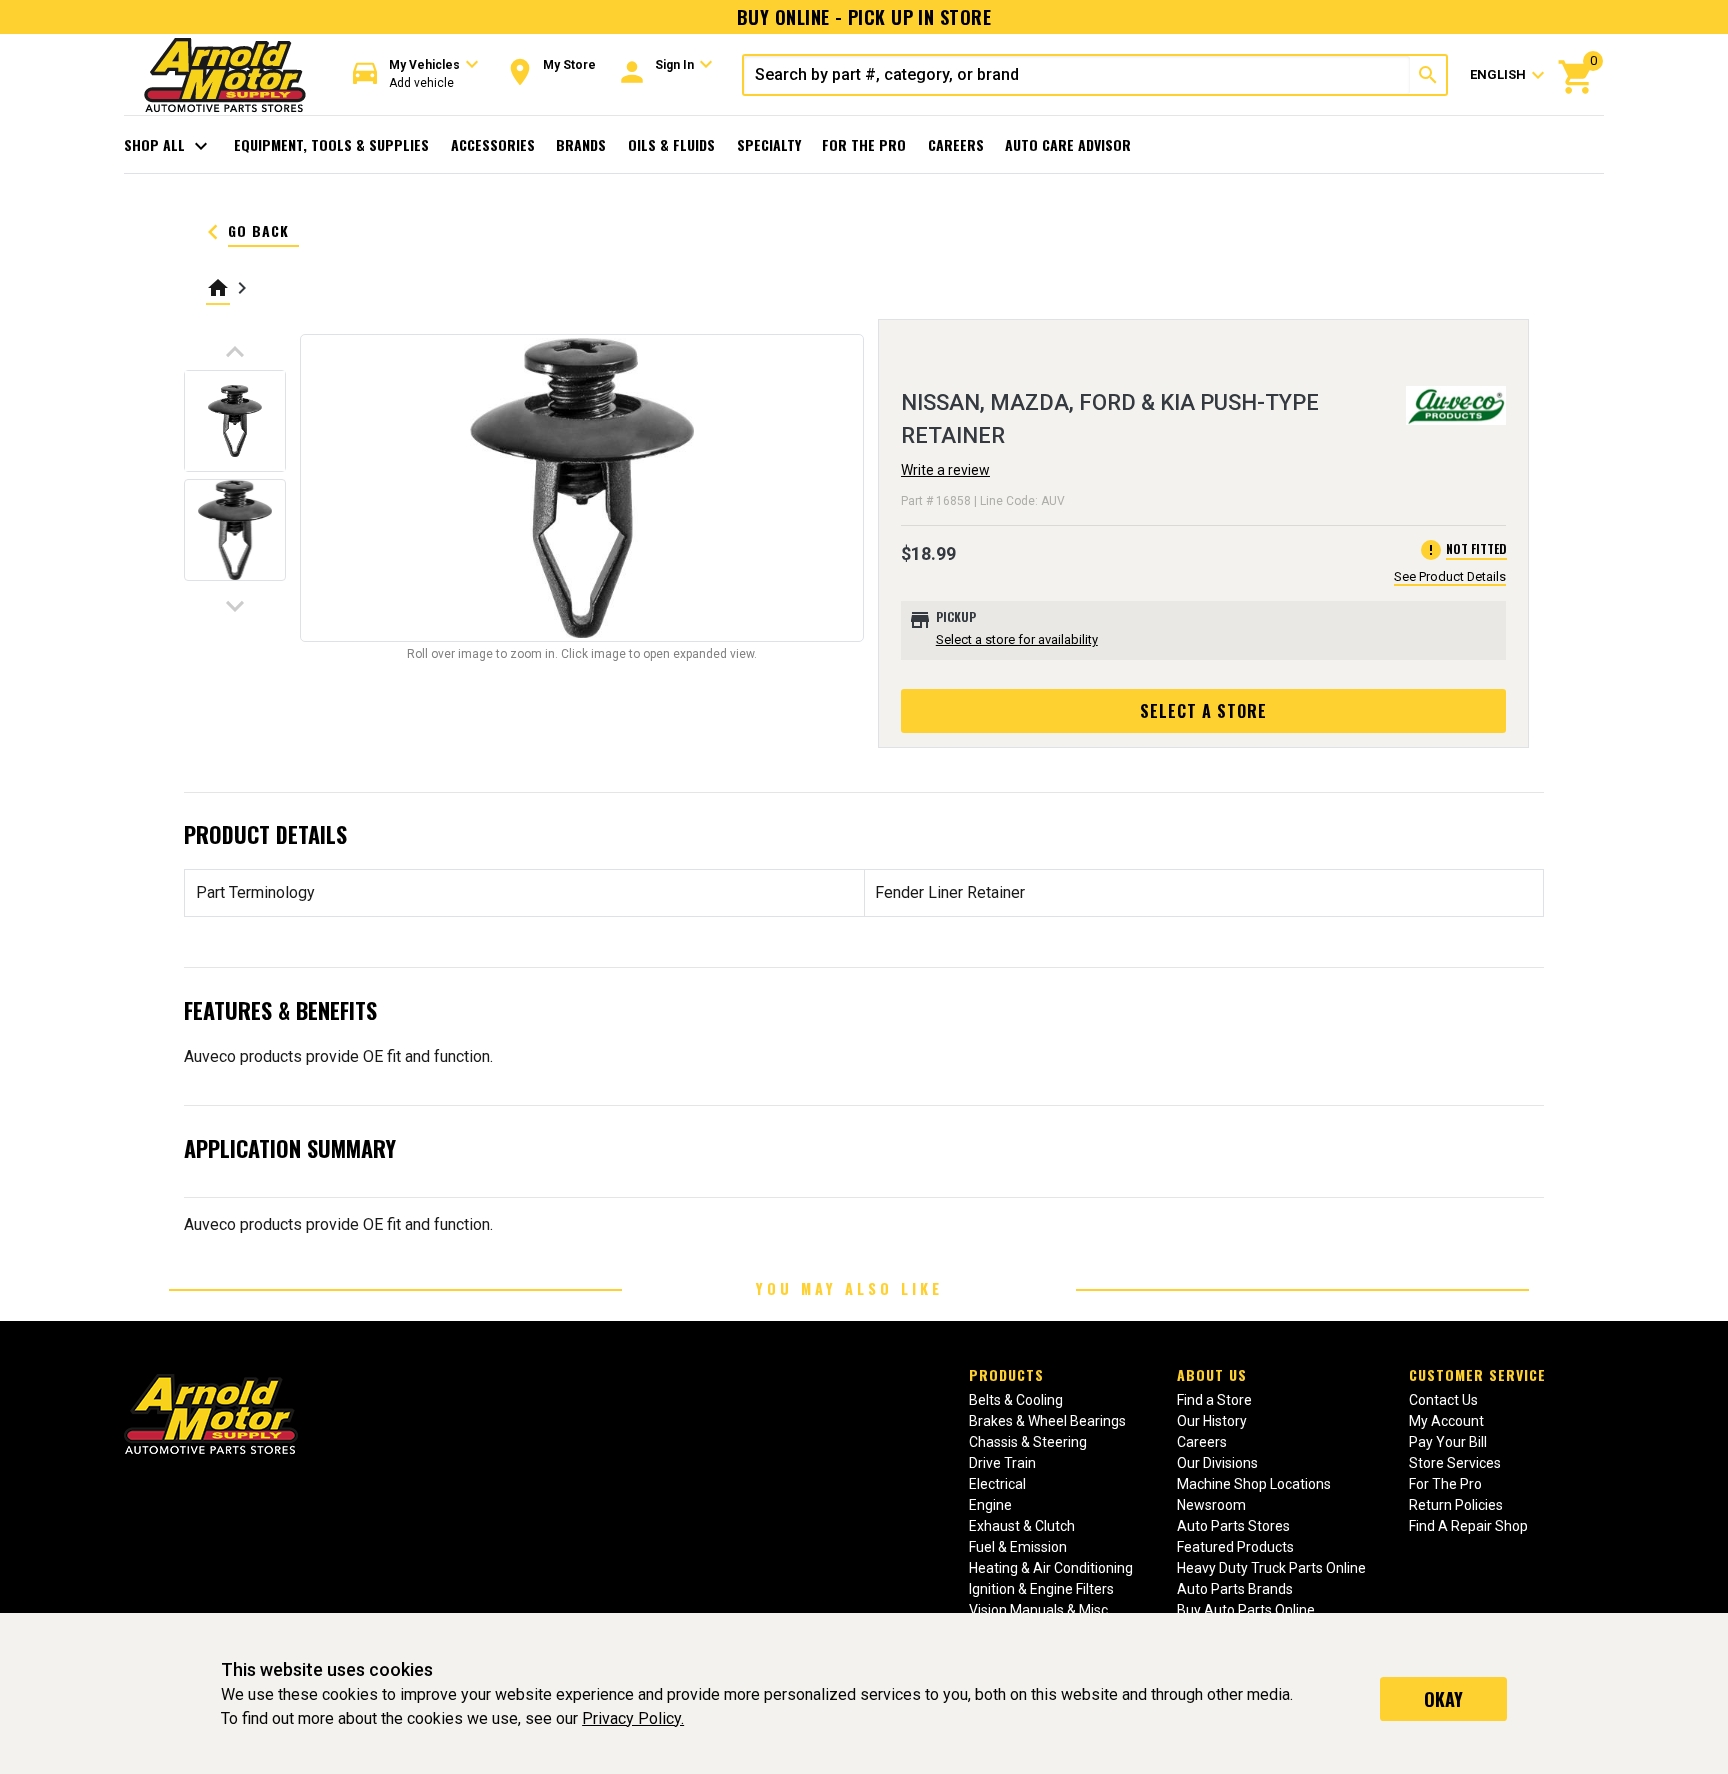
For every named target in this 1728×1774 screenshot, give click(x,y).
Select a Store (1203, 711)
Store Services (1455, 1463)
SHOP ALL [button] (168, 146)
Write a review (945, 470)
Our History (1212, 1421)
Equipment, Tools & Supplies (331, 144)
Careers (956, 144)
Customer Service (1477, 1374)
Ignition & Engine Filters (1041, 1589)
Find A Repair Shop (1468, 1526)
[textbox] (1077, 75)
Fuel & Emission (1018, 1547)
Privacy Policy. (633, 1718)
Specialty (769, 144)
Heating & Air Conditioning (1051, 1568)
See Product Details (1450, 576)
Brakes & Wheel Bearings (1047, 1421)
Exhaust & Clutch (1022, 1526)
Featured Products (1235, 1547)
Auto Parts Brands (1235, 1589)
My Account (1446, 1421)
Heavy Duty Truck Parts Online (1271, 1568)
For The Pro (864, 144)
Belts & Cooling (1016, 1400)
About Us (1212, 1374)
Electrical (997, 1484)
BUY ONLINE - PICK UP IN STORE (864, 17)
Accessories (493, 144)
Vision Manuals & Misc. (1040, 1610)
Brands (581, 144)
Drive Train (1002, 1463)
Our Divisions (1217, 1463)
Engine (990, 1505)
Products (1006, 1374)
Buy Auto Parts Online (1246, 1610)
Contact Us (1443, 1400)
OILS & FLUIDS (671, 144)
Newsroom (1211, 1505)
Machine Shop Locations (1254, 1484)
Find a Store (1214, 1400)
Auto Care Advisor (1068, 144)
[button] (416, 74)
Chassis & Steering (1028, 1442)
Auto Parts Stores (1233, 1526)
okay (1443, 1699)
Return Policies (1456, 1505)
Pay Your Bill (1448, 1442)
